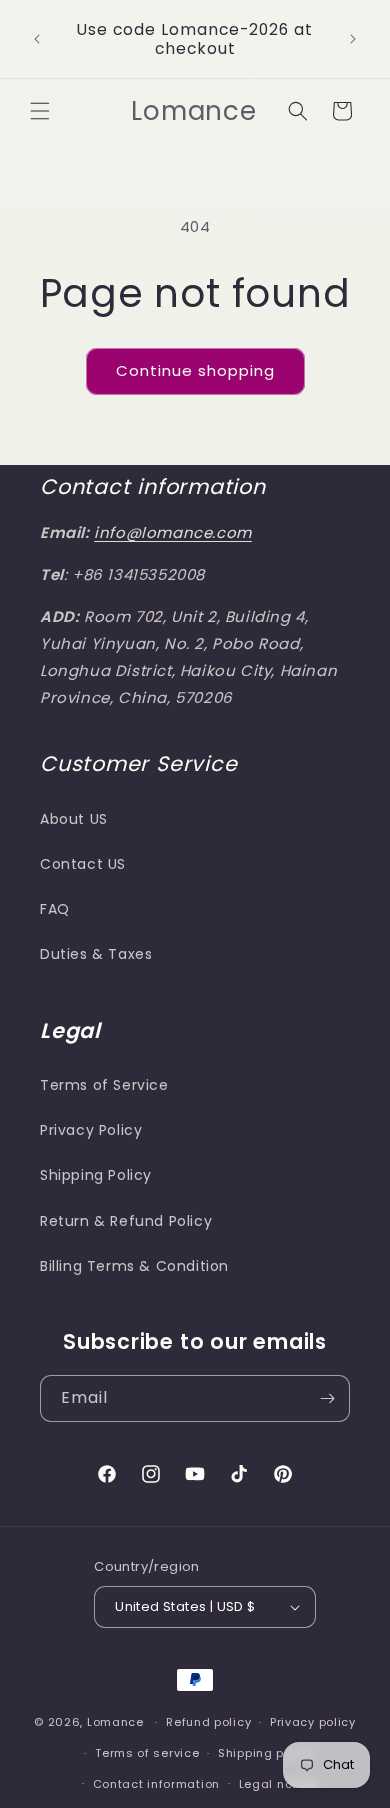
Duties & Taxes (96, 954)
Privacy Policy (91, 1130)
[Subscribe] (327, 1398)
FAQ (55, 909)
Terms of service (147, 1753)
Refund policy (208, 1722)
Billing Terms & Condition (134, 1266)
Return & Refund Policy (126, 1221)
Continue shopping (195, 370)
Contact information (156, 1784)
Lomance (115, 1722)
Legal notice (277, 1784)
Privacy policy (313, 1722)
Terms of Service (104, 1085)
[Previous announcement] (37, 39)
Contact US (83, 864)
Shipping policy (266, 1753)
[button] (40, 111)
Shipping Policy (96, 1175)
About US (74, 819)
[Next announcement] (353, 39)
